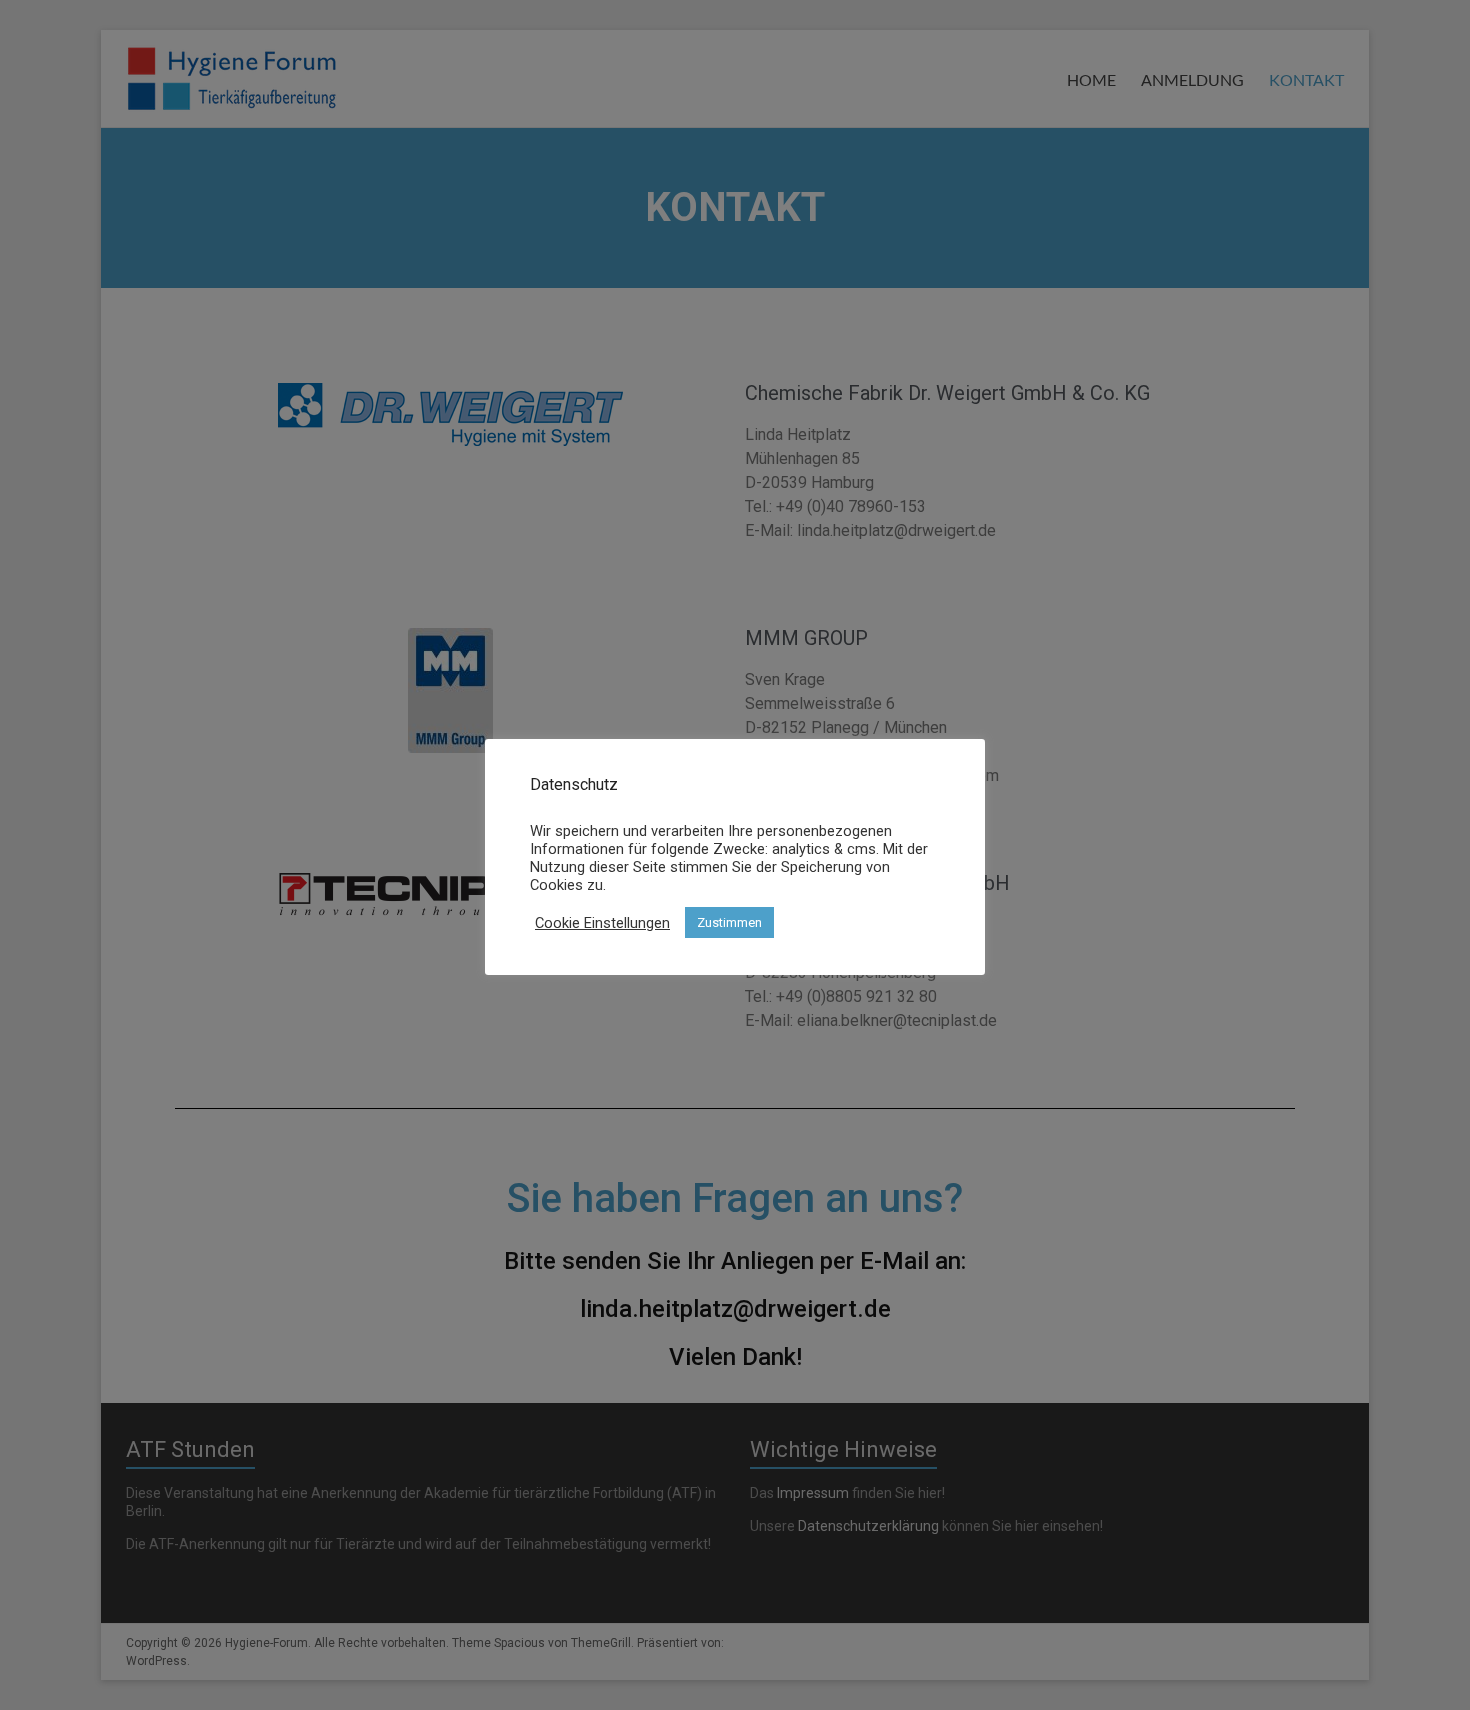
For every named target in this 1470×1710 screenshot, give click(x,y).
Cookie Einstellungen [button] (602, 923)
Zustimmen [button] (729, 922)
